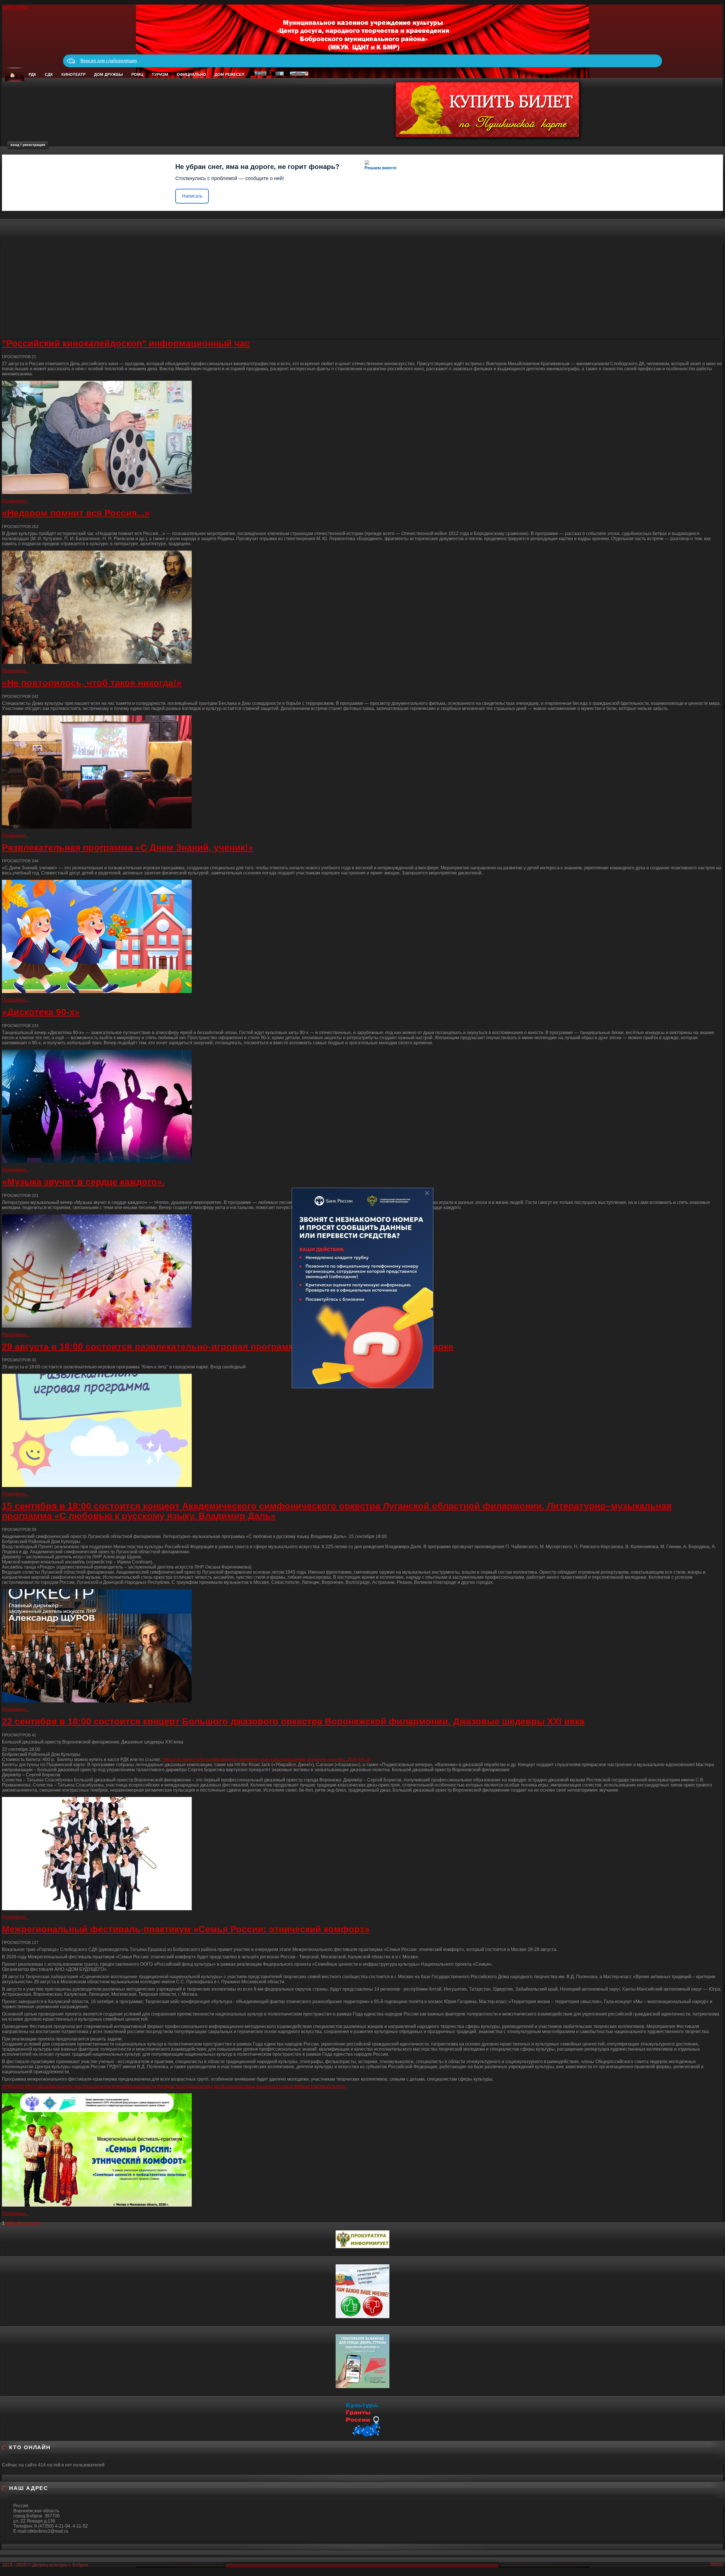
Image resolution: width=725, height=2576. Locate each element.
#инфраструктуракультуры (185, 2086)
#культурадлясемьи (234, 2086)
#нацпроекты (97, 2086)
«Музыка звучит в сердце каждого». (83, 1182)
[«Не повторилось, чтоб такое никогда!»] (362, 772)
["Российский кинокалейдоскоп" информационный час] (362, 437)
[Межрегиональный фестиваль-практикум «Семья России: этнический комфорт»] (362, 2150)
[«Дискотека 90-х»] (362, 1106)
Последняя (29, 2223)
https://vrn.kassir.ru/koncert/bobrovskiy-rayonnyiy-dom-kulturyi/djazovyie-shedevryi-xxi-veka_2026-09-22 (266, 1759)
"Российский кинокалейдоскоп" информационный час (126, 343)
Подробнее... (16, 501)
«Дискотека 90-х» (41, 1012)
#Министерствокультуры (320, 2086)
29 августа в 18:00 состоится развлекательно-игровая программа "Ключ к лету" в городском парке (228, 1347)
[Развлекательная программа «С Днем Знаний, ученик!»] (362, 936)
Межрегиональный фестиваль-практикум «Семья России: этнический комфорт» (186, 1929)
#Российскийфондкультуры (54, 2086)
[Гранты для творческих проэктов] (362, 2418)
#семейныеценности (134, 2086)
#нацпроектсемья (275, 2086)
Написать (192, 196)
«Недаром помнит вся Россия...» (76, 513)
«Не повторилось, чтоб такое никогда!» (92, 683)
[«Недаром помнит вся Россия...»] (362, 607)
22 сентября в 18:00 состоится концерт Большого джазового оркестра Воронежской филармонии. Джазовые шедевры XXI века (293, 1721)
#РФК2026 (13, 2086)
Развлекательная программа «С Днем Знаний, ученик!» (128, 848)
